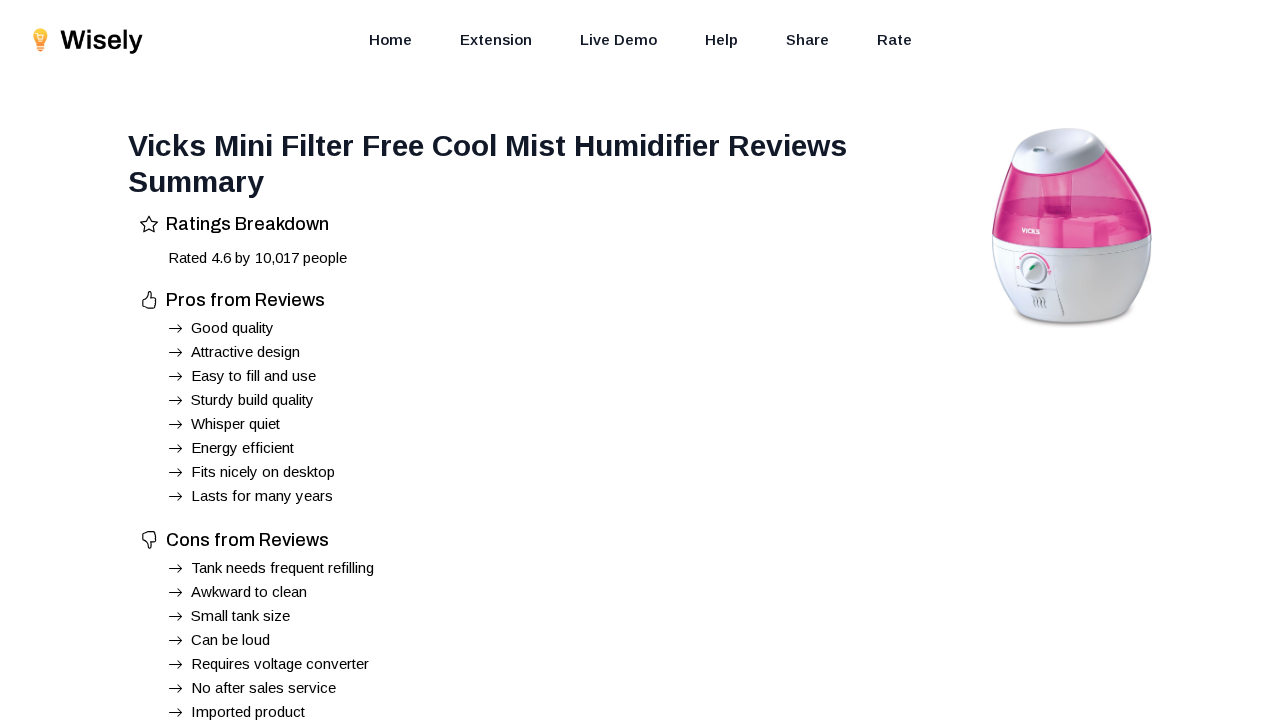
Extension (496, 39)
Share (807, 39)
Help (721, 39)
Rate (894, 39)
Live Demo (618, 39)
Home (390, 39)
